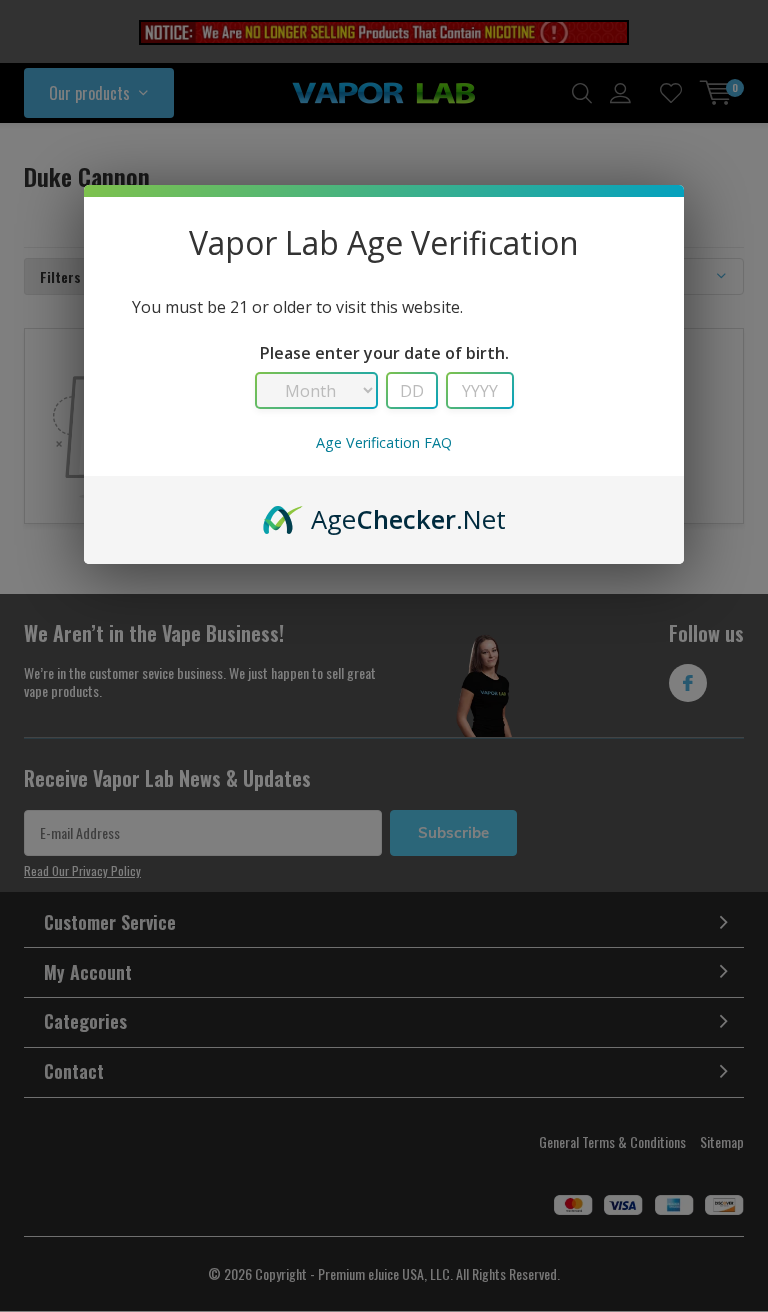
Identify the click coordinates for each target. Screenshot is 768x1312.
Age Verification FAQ (384, 442)
